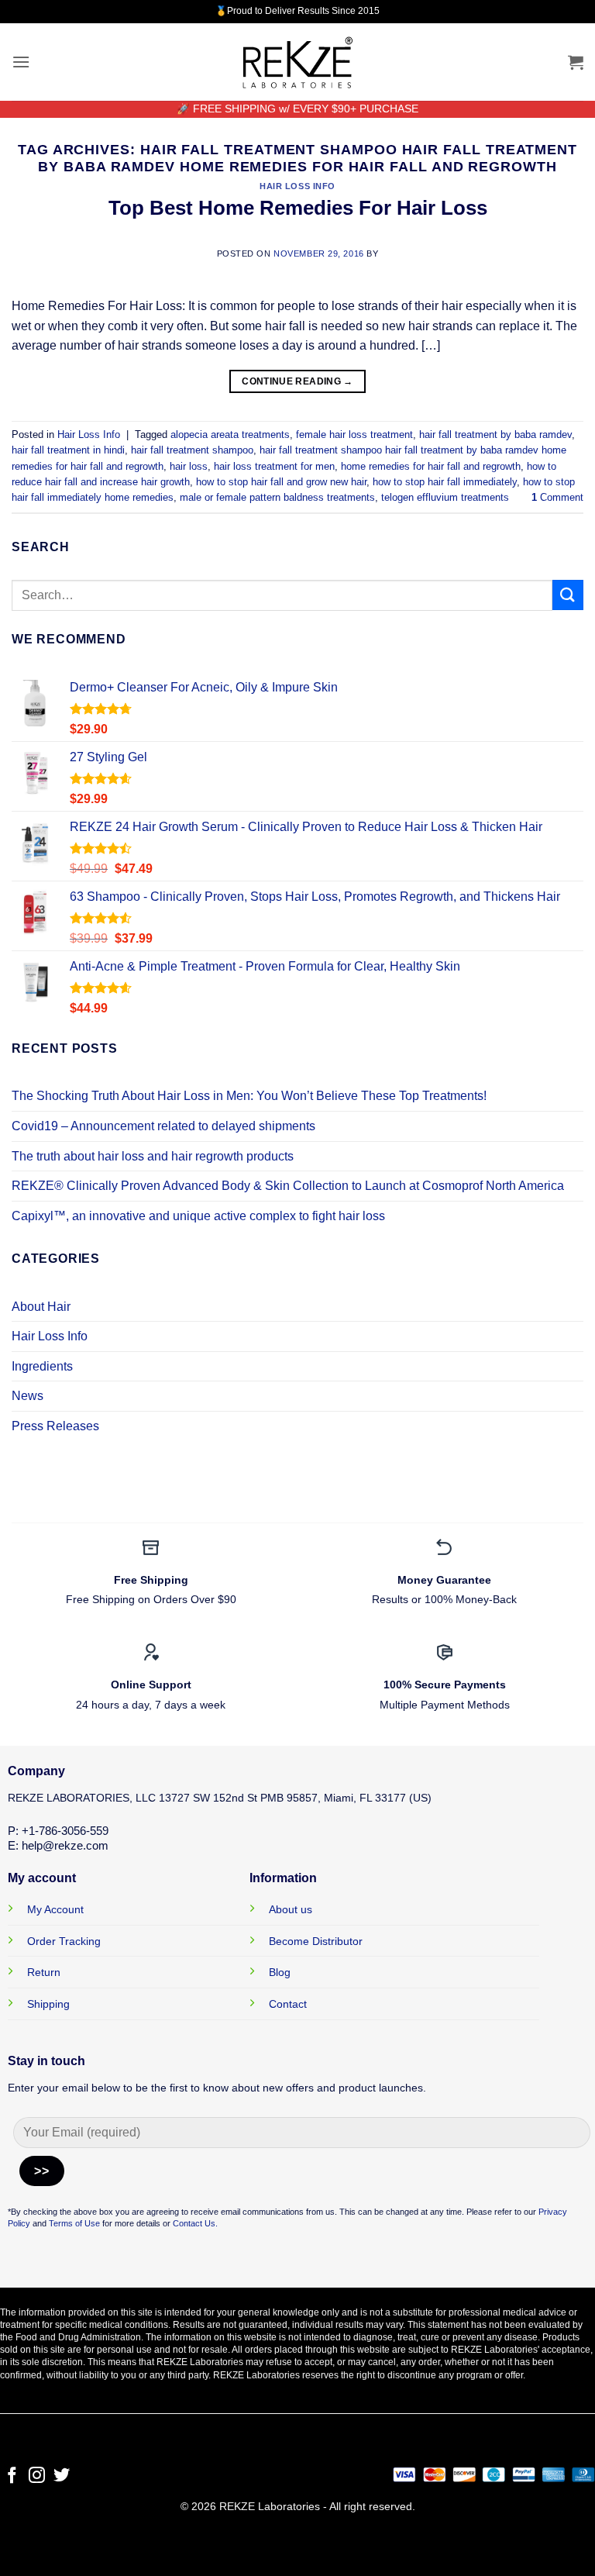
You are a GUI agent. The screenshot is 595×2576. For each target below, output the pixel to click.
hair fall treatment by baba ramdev (495, 435)
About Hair (41, 1307)
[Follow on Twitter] (62, 2476)
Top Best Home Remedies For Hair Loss (298, 208)
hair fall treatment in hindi (68, 450)
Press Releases (55, 1426)
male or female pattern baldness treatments (277, 497)
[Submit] (568, 595)
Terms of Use (73, 2223)
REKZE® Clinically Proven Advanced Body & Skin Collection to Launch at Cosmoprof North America (288, 1186)
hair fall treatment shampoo (192, 450)
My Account (55, 1909)
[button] (21, 62)
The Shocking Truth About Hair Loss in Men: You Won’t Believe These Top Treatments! (249, 1096)
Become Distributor (316, 1941)
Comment (557, 497)
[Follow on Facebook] (12, 2476)
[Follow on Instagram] (37, 2476)
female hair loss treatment (354, 435)
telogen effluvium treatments (445, 497)
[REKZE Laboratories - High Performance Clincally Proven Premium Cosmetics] (297, 62)
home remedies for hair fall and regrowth (431, 466)
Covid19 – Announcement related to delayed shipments (163, 1126)
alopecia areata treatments (230, 435)
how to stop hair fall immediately (445, 482)
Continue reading (297, 381)
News (28, 1396)
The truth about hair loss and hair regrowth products (153, 1156)
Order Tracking (64, 1941)
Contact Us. (195, 2223)
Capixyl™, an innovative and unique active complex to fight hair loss (198, 1216)
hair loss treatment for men (274, 466)
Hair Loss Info (297, 186)
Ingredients (42, 1366)
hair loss (189, 466)
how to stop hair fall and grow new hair (281, 482)
